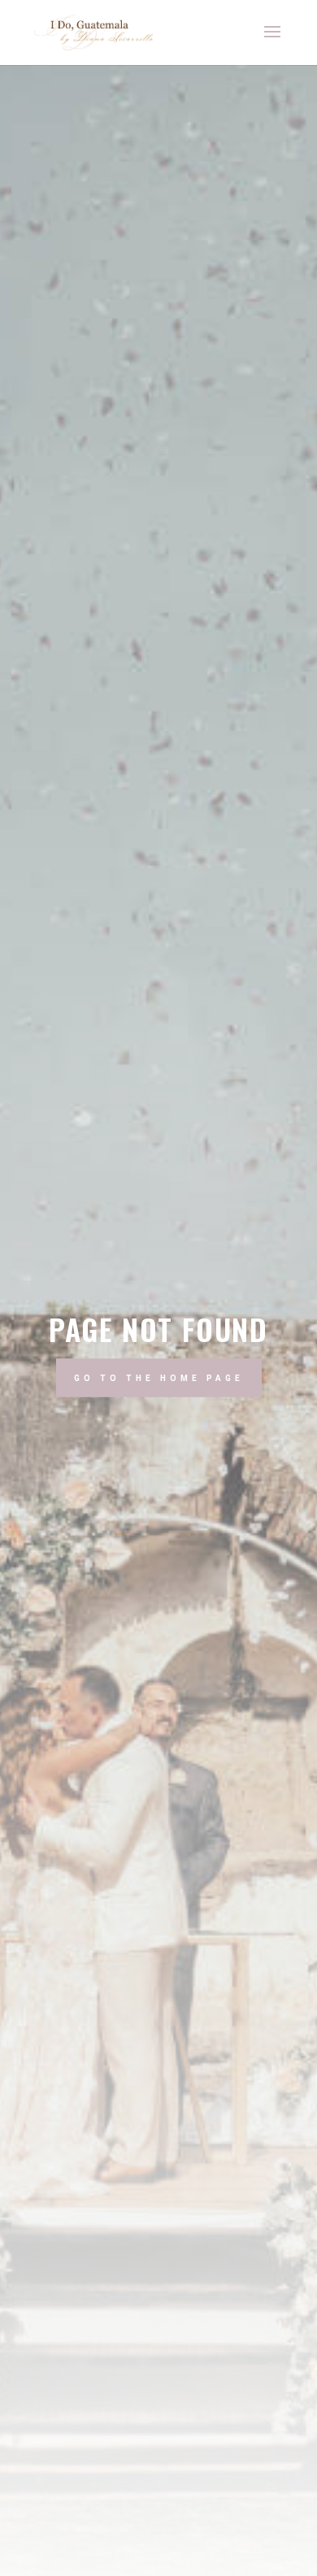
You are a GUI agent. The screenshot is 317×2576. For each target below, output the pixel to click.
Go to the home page (159, 1377)
